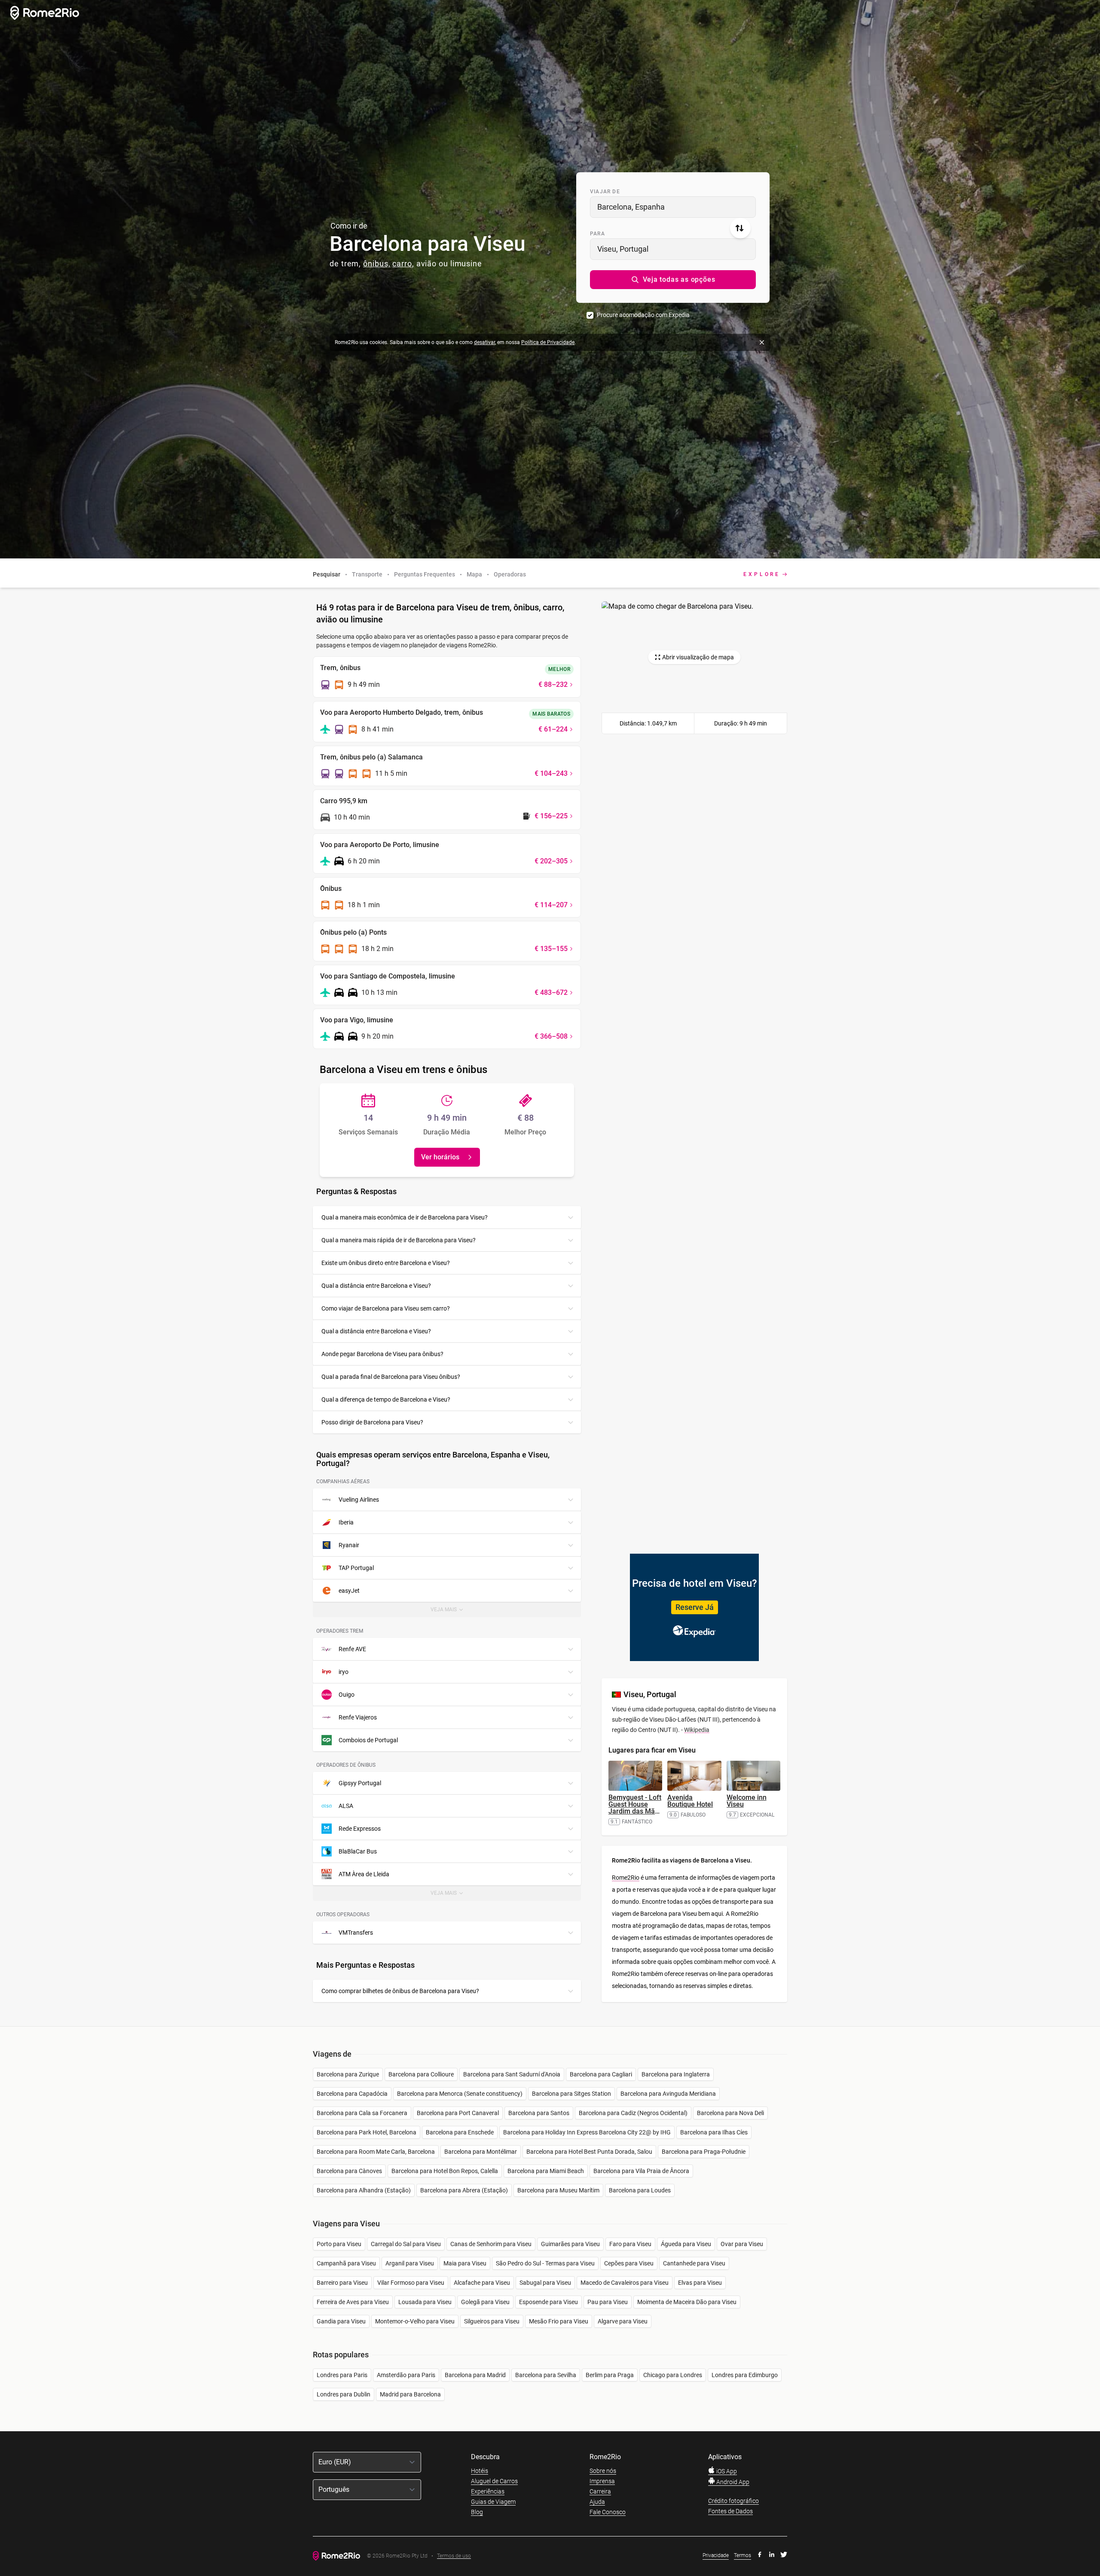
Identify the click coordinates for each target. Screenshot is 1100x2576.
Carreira (600, 2491)
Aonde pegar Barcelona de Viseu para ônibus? (382, 1354)
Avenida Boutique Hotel (690, 1801)
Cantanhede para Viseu (694, 2263)
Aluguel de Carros (494, 2481)
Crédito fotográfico (733, 2501)
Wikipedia (697, 1730)
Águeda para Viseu (686, 2244)
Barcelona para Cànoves (349, 2171)
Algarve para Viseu (623, 2321)
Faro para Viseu (630, 2244)
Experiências (488, 2491)
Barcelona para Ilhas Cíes (714, 2132)
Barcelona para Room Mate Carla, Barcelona (376, 2152)
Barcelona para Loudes (640, 2190)
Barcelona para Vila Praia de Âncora (641, 2171)
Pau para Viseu (608, 2302)
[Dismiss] (762, 342)
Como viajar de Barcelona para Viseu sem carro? (386, 1308)
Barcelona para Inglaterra (676, 2074)
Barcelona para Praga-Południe (704, 2152)
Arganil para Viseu (410, 2263)
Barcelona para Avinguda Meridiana (668, 2094)
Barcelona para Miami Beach (546, 2171)
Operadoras (510, 574)
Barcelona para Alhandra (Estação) (364, 2190)
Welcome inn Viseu (747, 1801)
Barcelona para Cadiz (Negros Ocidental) (633, 2113)
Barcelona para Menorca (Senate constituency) (460, 2094)
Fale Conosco (608, 2512)
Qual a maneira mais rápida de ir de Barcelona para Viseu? (399, 1240)
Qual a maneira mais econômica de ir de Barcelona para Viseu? (405, 1217)
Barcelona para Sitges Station (571, 2094)
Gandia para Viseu (341, 2321)
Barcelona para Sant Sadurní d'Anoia (512, 2074)
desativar (484, 342)
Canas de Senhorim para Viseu (491, 2244)
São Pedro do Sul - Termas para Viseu (545, 2263)
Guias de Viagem (493, 2502)
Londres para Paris (342, 2375)
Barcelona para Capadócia (352, 2094)
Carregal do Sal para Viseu (406, 2244)
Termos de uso (454, 2556)
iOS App (726, 2471)
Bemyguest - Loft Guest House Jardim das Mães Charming (635, 1808)
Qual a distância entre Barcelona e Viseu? (376, 1286)
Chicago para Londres (673, 2375)
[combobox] (673, 207)
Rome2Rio (626, 1878)
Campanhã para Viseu (346, 2263)
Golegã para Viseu (485, 2302)
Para (597, 234)
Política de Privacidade (548, 342)
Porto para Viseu (339, 2244)
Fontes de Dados (730, 2511)
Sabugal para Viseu (545, 2283)
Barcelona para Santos (539, 2113)
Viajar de (605, 192)
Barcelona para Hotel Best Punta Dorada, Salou (589, 2152)
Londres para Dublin (344, 2394)
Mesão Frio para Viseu (559, 2321)
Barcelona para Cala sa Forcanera (362, 2113)
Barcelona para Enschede (460, 2132)
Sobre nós (603, 2471)
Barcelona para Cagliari (601, 2074)
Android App (732, 2482)
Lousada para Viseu (425, 2302)
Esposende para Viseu (548, 2302)
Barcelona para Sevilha (546, 2375)
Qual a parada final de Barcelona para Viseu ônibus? (391, 1377)
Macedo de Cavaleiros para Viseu (625, 2283)
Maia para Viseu (465, 2263)
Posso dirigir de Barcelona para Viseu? (372, 1422)
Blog (477, 2512)
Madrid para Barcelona (410, 2394)
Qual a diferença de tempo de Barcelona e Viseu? (386, 1399)
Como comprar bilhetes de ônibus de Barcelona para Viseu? (400, 1991)
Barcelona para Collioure (421, 2074)
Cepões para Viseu (629, 2263)
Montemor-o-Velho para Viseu (415, 2321)
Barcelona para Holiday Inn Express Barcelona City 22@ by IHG (587, 2132)
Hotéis (480, 2471)
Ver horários (440, 1157)
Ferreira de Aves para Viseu (353, 2302)
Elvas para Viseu (700, 2283)
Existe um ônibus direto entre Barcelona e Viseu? (386, 1263)
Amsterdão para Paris (406, 2375)
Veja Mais (453, 1612)
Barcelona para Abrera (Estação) (464, 2190)
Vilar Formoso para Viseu (411, 2283)
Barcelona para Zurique (348, 2074)
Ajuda (597, 2502)
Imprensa (602, 2481)
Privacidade (716, 2555)
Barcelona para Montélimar (481, 2152)
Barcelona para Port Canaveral (458, 2113)
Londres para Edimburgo (745, 2375)
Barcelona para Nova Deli (730, 2113)
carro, (403, 264)
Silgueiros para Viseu (492, 2321)
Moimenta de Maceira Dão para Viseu (687, 2302)
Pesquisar (327, 574)
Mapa (474, 574)
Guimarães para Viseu (570, 2244)
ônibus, (377, 264)
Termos (742, 2555)
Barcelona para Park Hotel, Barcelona (367, 2132)
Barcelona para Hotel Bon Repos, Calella (445, 2171)
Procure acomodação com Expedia (643, 315)
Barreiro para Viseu (342, 2283)
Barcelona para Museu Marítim (558, 2190)
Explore (762, 574)
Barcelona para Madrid (475, 2375)
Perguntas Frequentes (425, 574)
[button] (673, 280)
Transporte (367, 574)
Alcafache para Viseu (482, 2283)
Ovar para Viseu (742, 2244)
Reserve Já (695, 1607)
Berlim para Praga (610, 2375)
